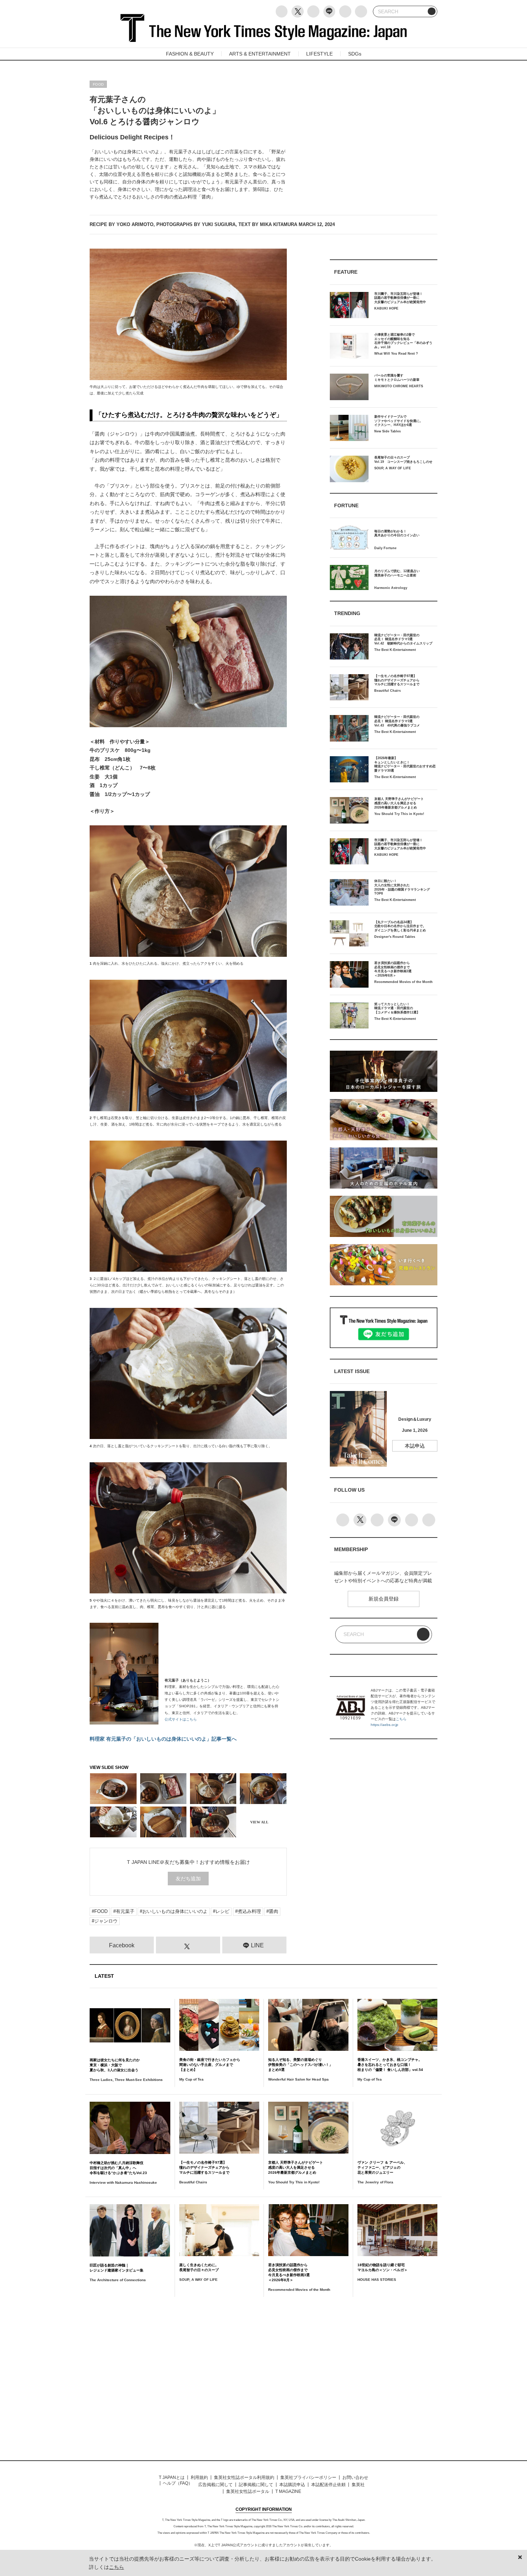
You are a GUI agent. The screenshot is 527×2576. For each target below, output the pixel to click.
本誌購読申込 (292, 2485)
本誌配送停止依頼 (328, 2485)
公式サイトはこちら (181, 1719)
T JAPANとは (172, 2477)
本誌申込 (415, 1446)
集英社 (358, 2485)
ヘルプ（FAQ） (178, 2483)
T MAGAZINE (288, 2491)
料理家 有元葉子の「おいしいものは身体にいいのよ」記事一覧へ (163, 1739)
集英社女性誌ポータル (248, 2491)
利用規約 (199, 2477)
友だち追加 (188, 1879)
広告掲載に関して (215, 2485)
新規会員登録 (384, 1599)
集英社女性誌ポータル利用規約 (244, 2477)
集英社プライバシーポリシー (308, 2477)
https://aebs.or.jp (384, 1725)
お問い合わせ (355, 2477)
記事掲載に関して (256, 2485)
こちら (401, 1719)
